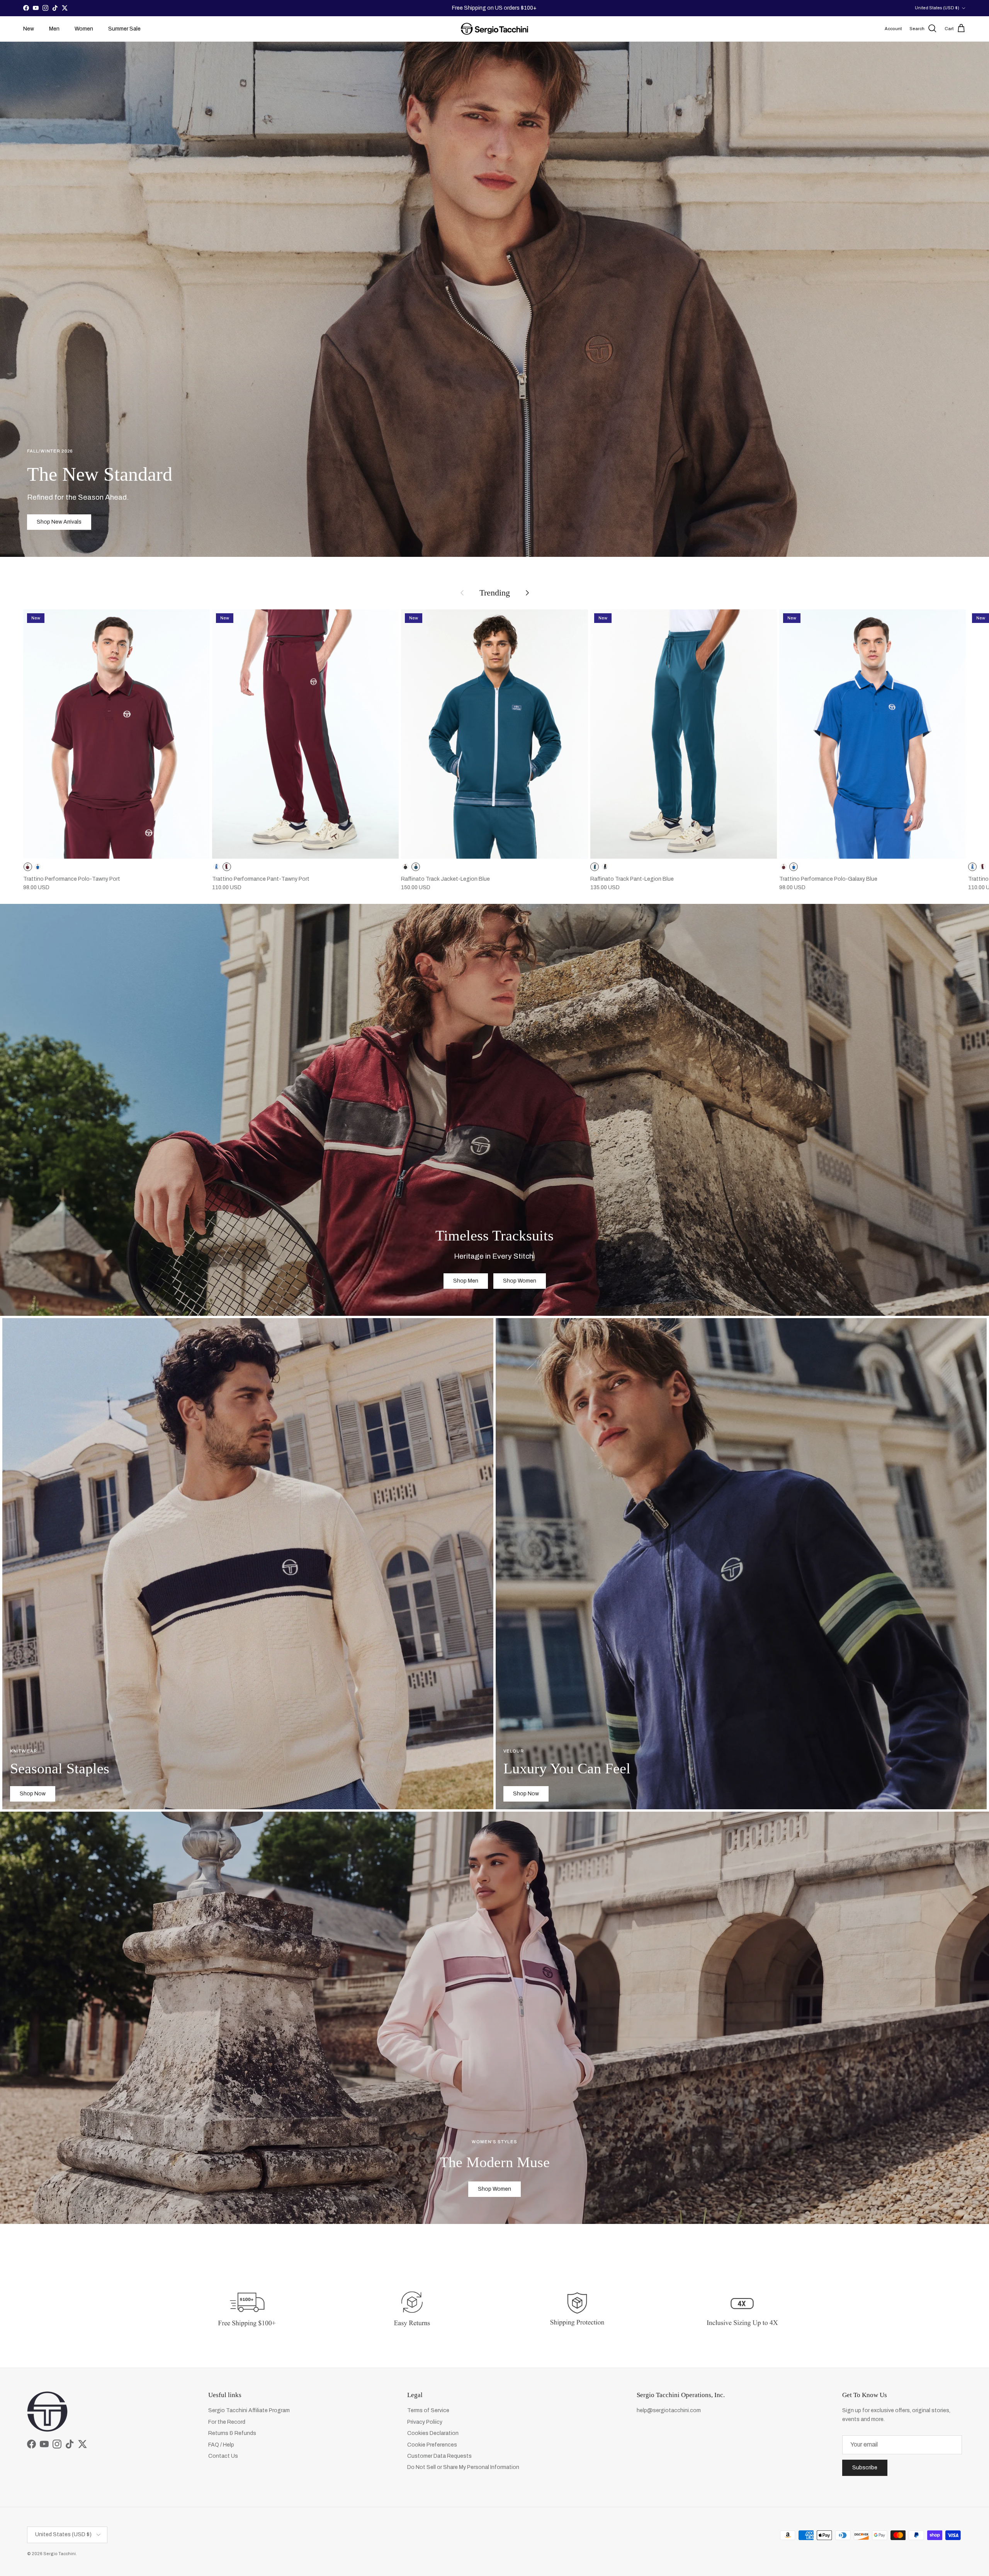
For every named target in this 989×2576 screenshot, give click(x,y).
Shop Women (520, 1281)
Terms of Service (428, 2410)
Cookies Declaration (433, 2433)
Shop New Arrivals (59, 522)
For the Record (227, 2422)
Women (84, 29)
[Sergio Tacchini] (494, 29)
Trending (495, 593)
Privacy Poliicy (425, 2422)
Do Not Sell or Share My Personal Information (463, 2467)
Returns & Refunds (232, 2433)
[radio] (28, 867)
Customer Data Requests (439, 2456)
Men (54, 29)
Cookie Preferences (432, 2445)
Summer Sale (124, 29)
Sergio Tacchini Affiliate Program (249, 2410)
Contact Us (223, 2456)
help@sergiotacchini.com (669, 2410)
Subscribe (865, 2468)
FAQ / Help (221, 2445)
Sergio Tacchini (59, 2554)
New (29, 29)
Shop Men (466, 1281)
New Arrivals (502, 8)
